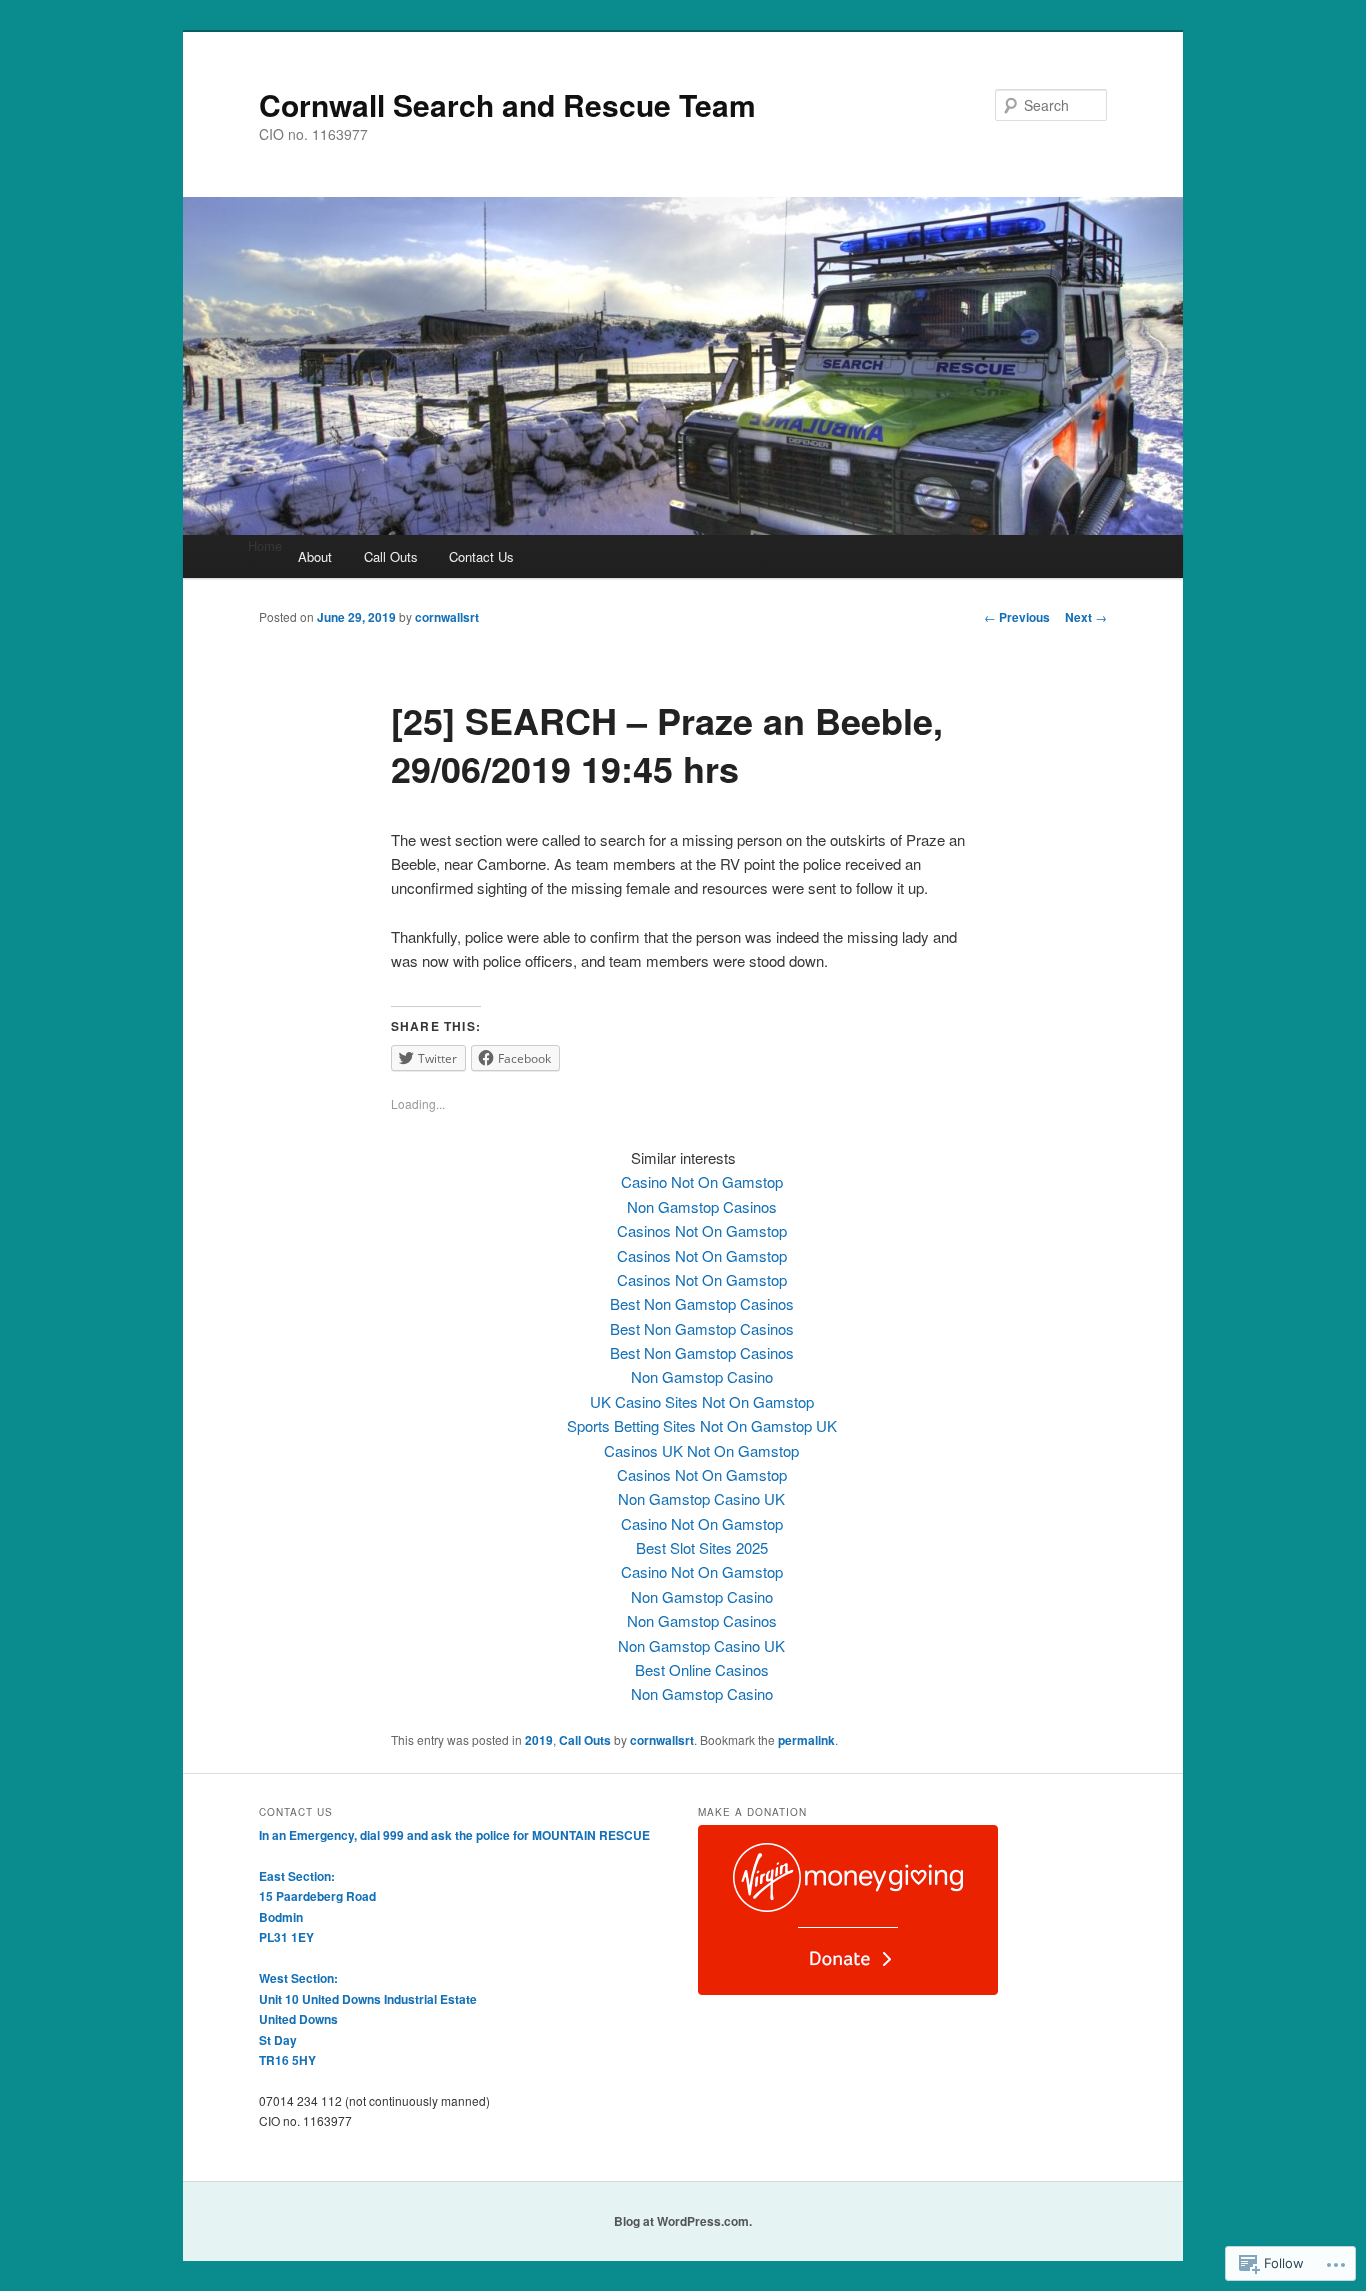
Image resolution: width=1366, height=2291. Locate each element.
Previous (1017, 617)
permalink (806, 1740)
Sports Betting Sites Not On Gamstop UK (702, 1425)
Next (1086, 617)
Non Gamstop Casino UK (701, 1498)
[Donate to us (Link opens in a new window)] (848, 1990)
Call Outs (391, 556)
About (315, 556)
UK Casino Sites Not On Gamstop (702, 1401)
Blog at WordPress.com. (683, 2221)
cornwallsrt (447, 617)
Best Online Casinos (702, 1669)
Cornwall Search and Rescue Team (507, 104)
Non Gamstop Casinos (702, 1206)
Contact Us (481, 556)
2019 (539, 1740)
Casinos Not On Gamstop (702, 1230)
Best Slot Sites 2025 (702, 1547)
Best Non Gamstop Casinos (702, 1303)
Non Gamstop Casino (702, 1376)
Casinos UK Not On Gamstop (701, 1450)
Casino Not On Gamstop (702, 1181)
